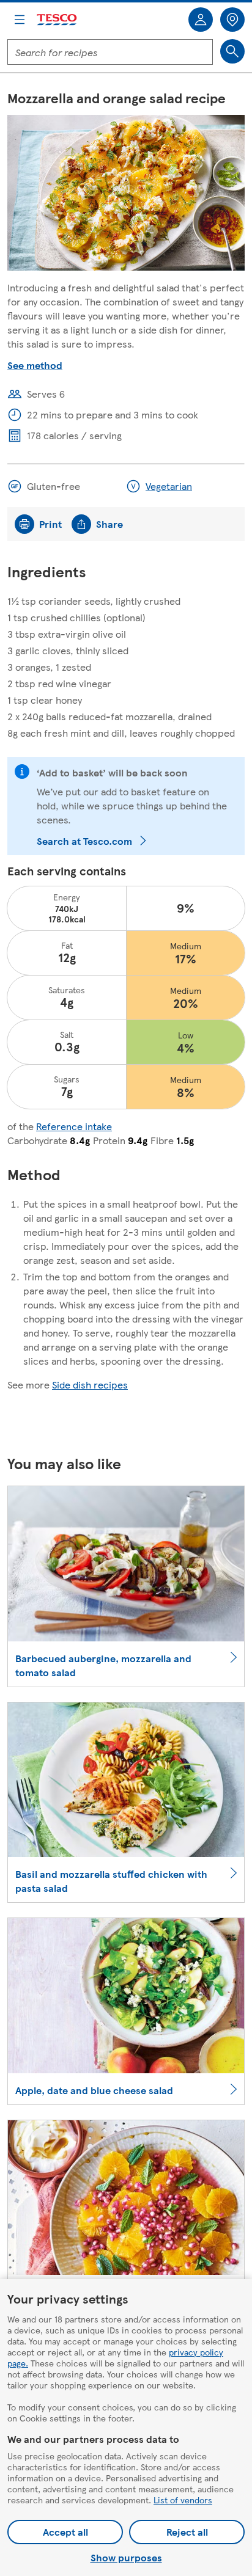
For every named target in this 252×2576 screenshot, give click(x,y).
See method (35, 365)
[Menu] (20, 20)
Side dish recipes (90, 1385)
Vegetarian (169, 486)
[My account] (201, 20)
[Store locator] (232, 20)
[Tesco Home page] (57, 20)
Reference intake (74, 1126)
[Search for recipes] (232, 51)
